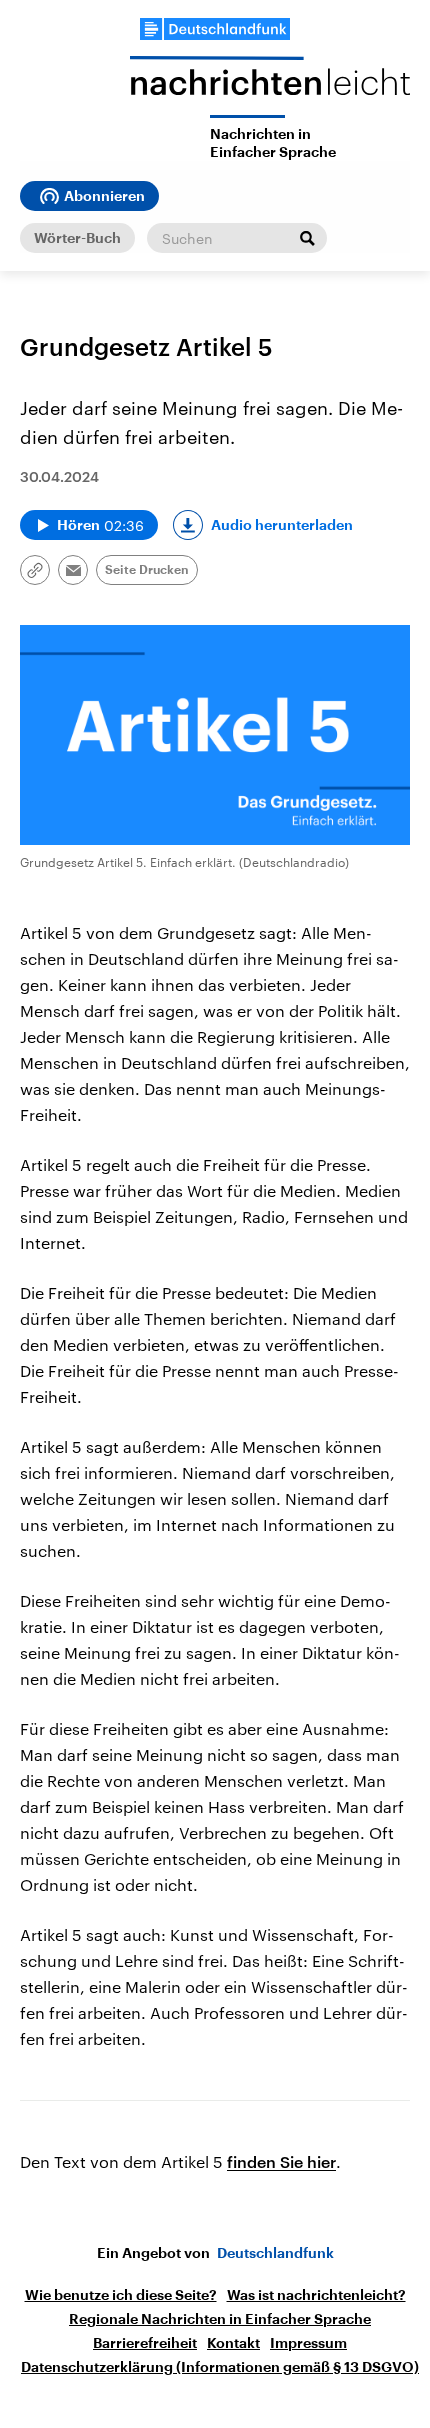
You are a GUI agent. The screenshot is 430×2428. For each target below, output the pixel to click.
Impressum (308, 2343)
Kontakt (233, 2343)
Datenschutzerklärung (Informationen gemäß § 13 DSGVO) (220, 2367)
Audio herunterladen (282, 525)
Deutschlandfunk (275, 2253)
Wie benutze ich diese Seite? (121, 2295)
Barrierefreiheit (145, 2343)
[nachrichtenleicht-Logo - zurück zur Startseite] (270, 85)
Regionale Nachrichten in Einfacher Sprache (220, 2319)
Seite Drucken (147, 570)
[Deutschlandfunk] (215, 29)
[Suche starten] (307, 238)
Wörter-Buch (77, 238)
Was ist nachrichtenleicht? (316, 2295)
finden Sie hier (281, 2161)
